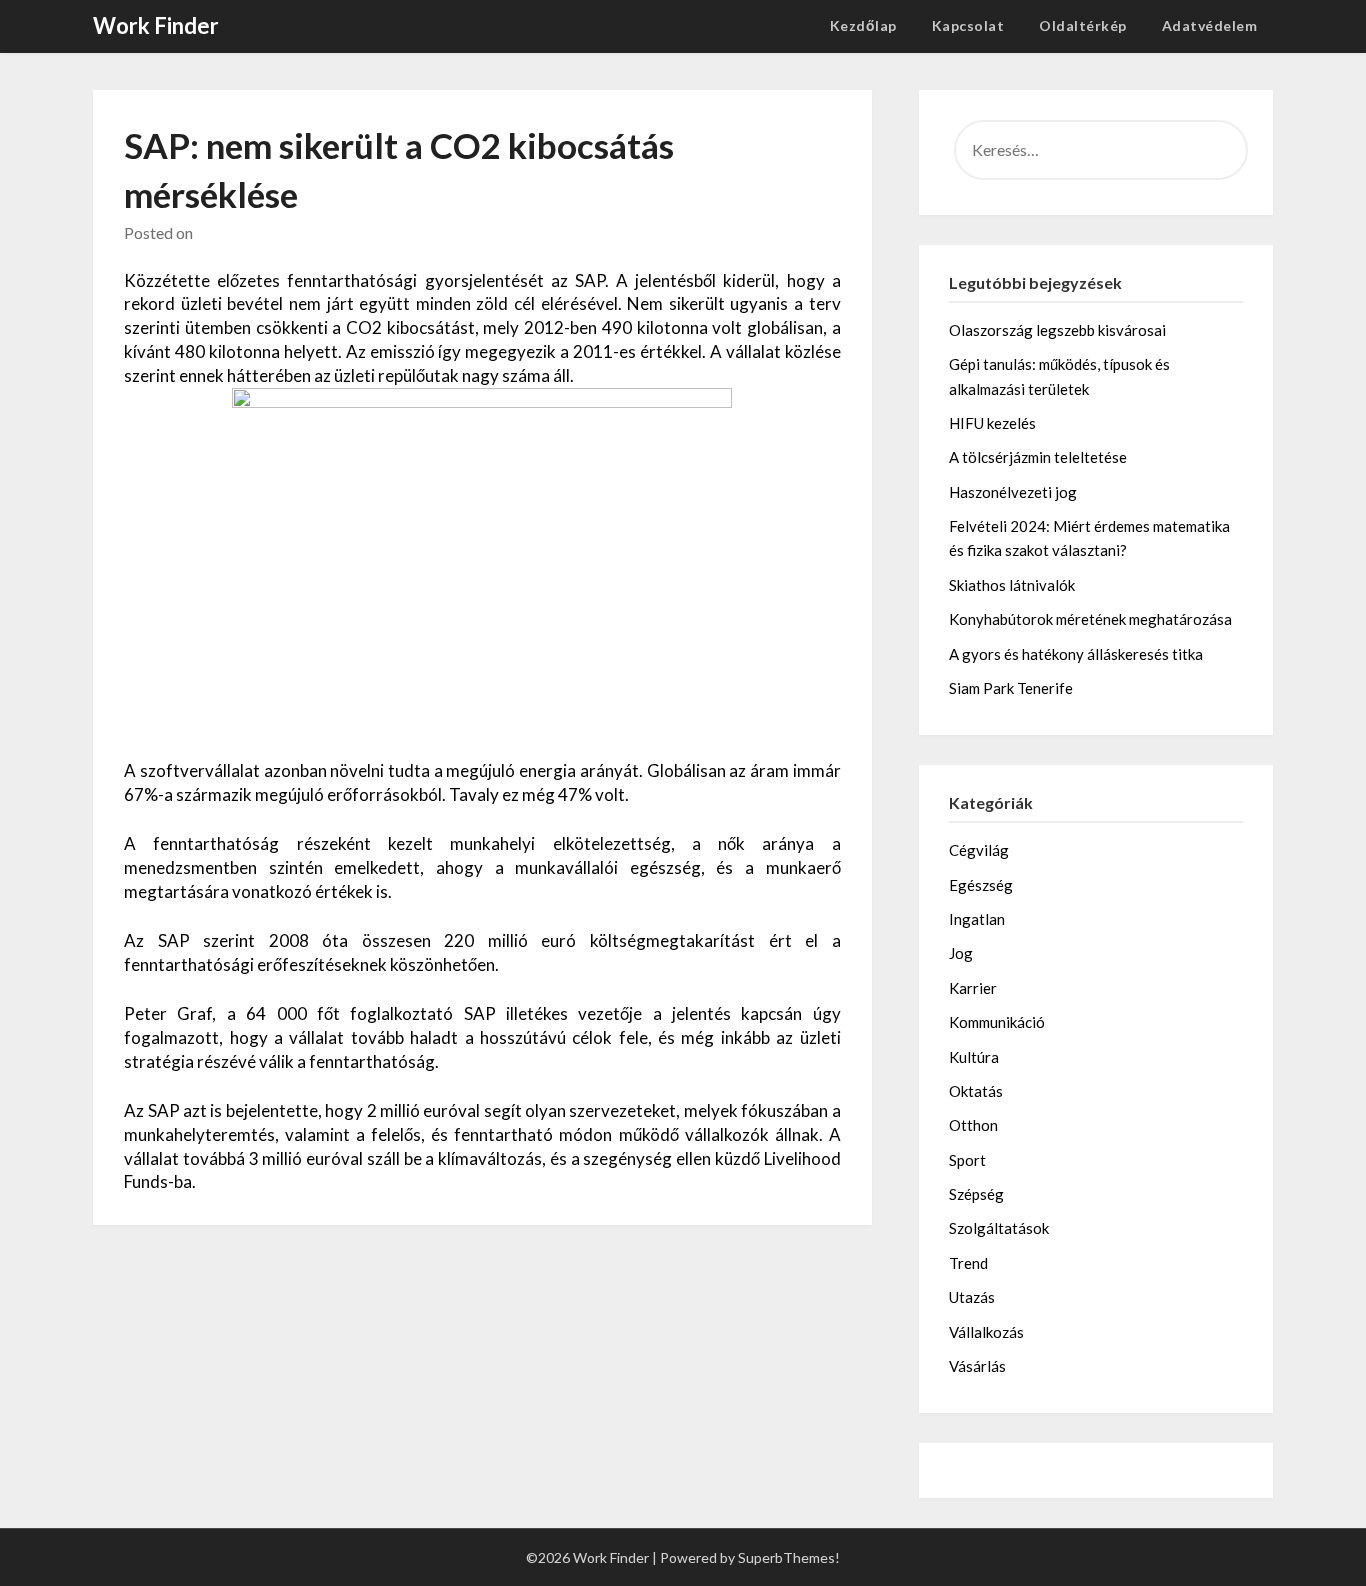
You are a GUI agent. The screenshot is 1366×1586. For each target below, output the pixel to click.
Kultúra (974, 1057)
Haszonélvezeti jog (1013, 492)
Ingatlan (977, 919)
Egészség (981, 885)
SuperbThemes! (789, 1557)
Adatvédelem (1210, 25)
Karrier (973, 988)
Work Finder (156, 25)
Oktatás (976, 1091)
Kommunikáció (997, 1022)
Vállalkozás (986, 1332)
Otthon (973, 1125)
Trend (968, 1263)
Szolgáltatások (999, 1228)
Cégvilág (979, 850)
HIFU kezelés (992, 423)
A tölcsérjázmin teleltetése (1038, 457)
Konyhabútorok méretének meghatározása (1090, 619)
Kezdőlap (863, 25)
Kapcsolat (968, 25)
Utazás (972, 1297)
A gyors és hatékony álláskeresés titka (1076, 654)
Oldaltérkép (1083, 25)
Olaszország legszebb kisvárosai (1057, 330)
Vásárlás (977, 1366)
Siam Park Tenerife (1011, 688)
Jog (961, 953)
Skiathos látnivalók (1012, 585)
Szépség (976, 1194)
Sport (967, 1160)
